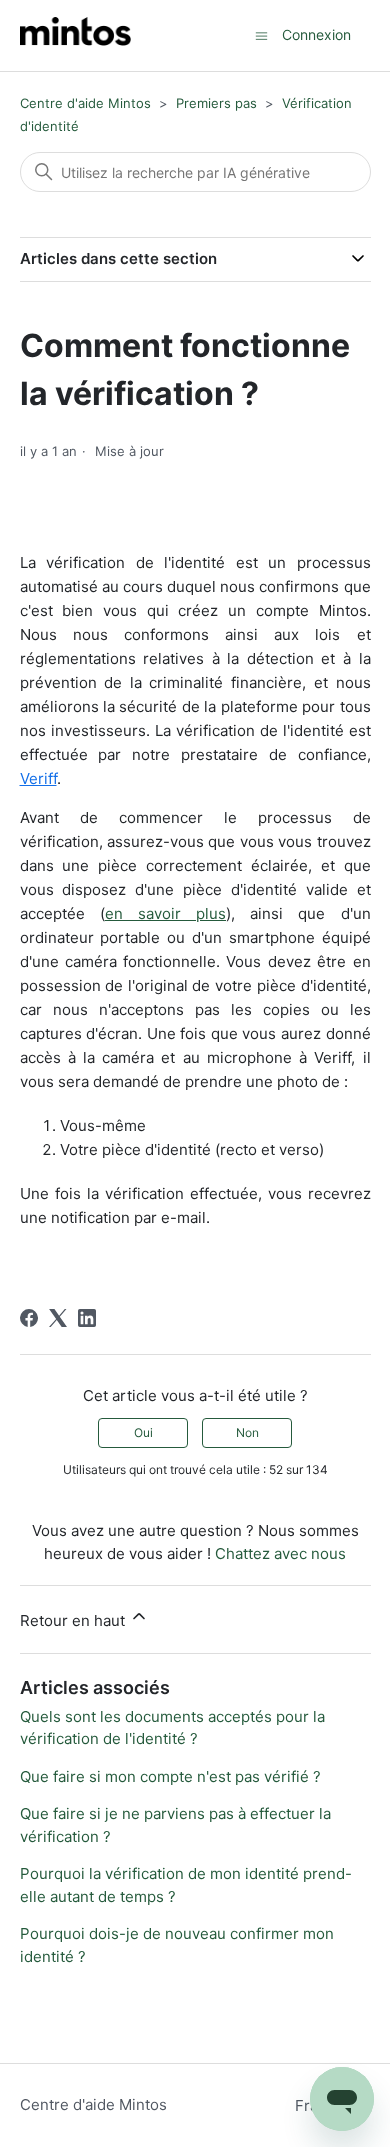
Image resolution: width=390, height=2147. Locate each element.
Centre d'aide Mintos (85, 103)
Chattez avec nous (280, 1553)
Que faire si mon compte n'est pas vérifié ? (170, 1776)
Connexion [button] (316, 34)
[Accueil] (75, 35)
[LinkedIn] (87, 1318)
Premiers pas (216, 103)
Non (247, 1432)
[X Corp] (58, 1318)
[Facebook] (29, 1318)
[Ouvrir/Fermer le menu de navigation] (261, 34)
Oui (143, 1432)
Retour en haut (74, 1620)
